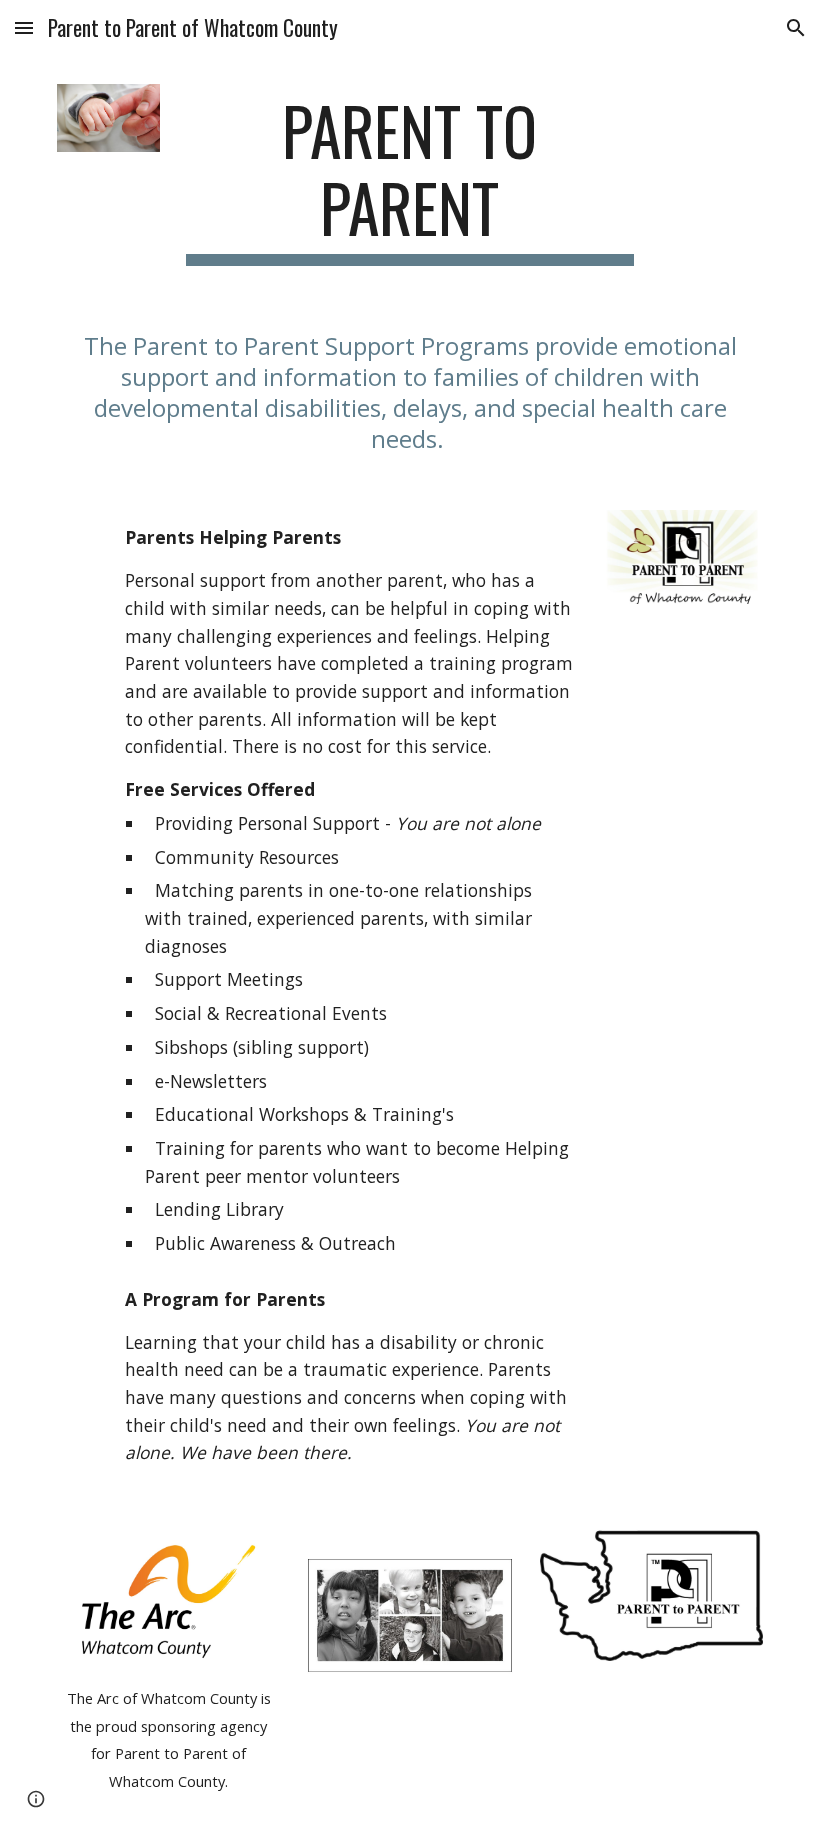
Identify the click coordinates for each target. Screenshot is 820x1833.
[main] (410, 179)
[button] (24, 27)
